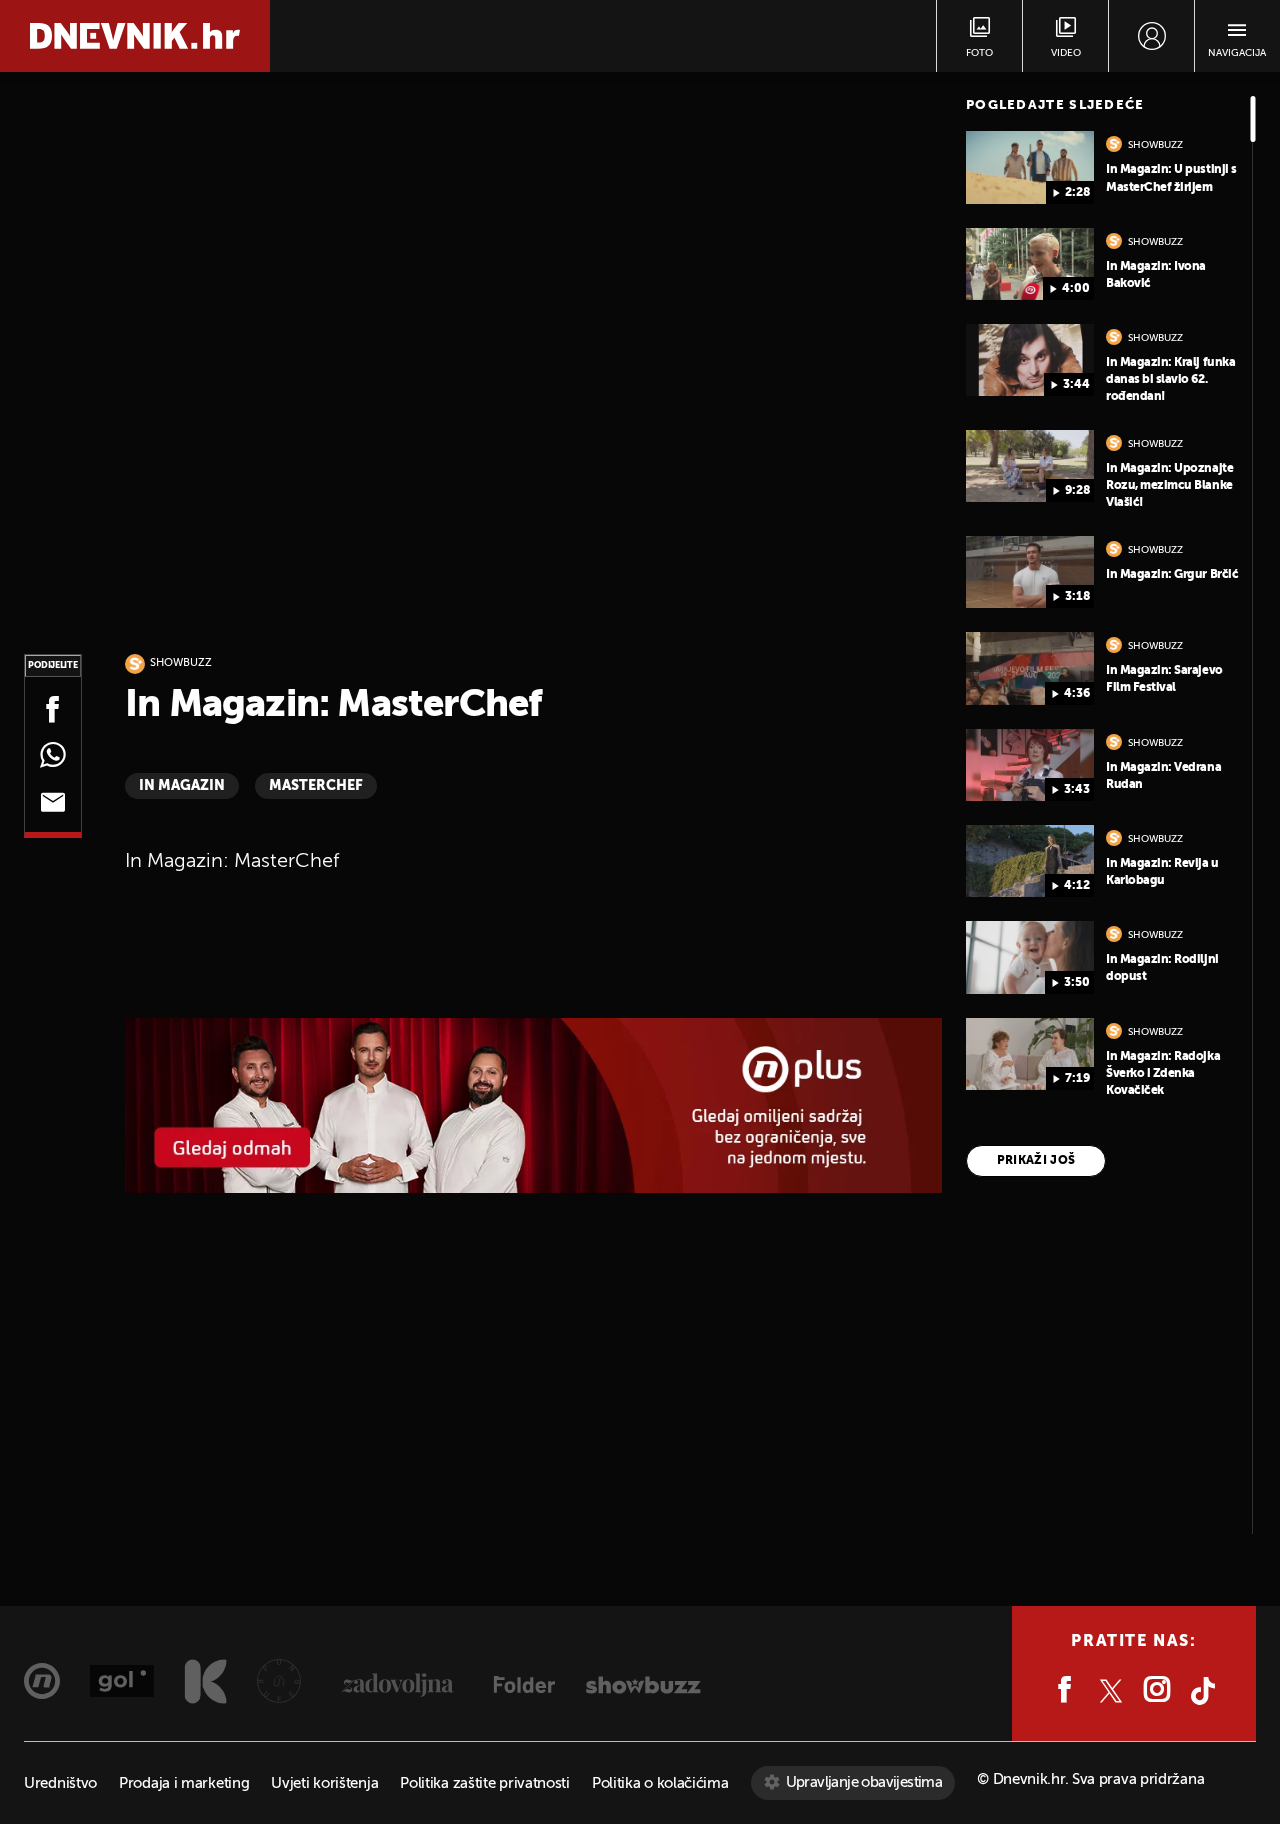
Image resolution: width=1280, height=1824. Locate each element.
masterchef (316, 786)
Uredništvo (60, 1783)
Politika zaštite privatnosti (485, 1783)
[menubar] (1151, 36)
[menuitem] (1151, 36)
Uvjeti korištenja (324, 1783)
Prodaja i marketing (184, 1783)
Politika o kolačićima (660, 1783)
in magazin (182, 786)
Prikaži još (1036, 1161)
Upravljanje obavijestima (864, 1782)
